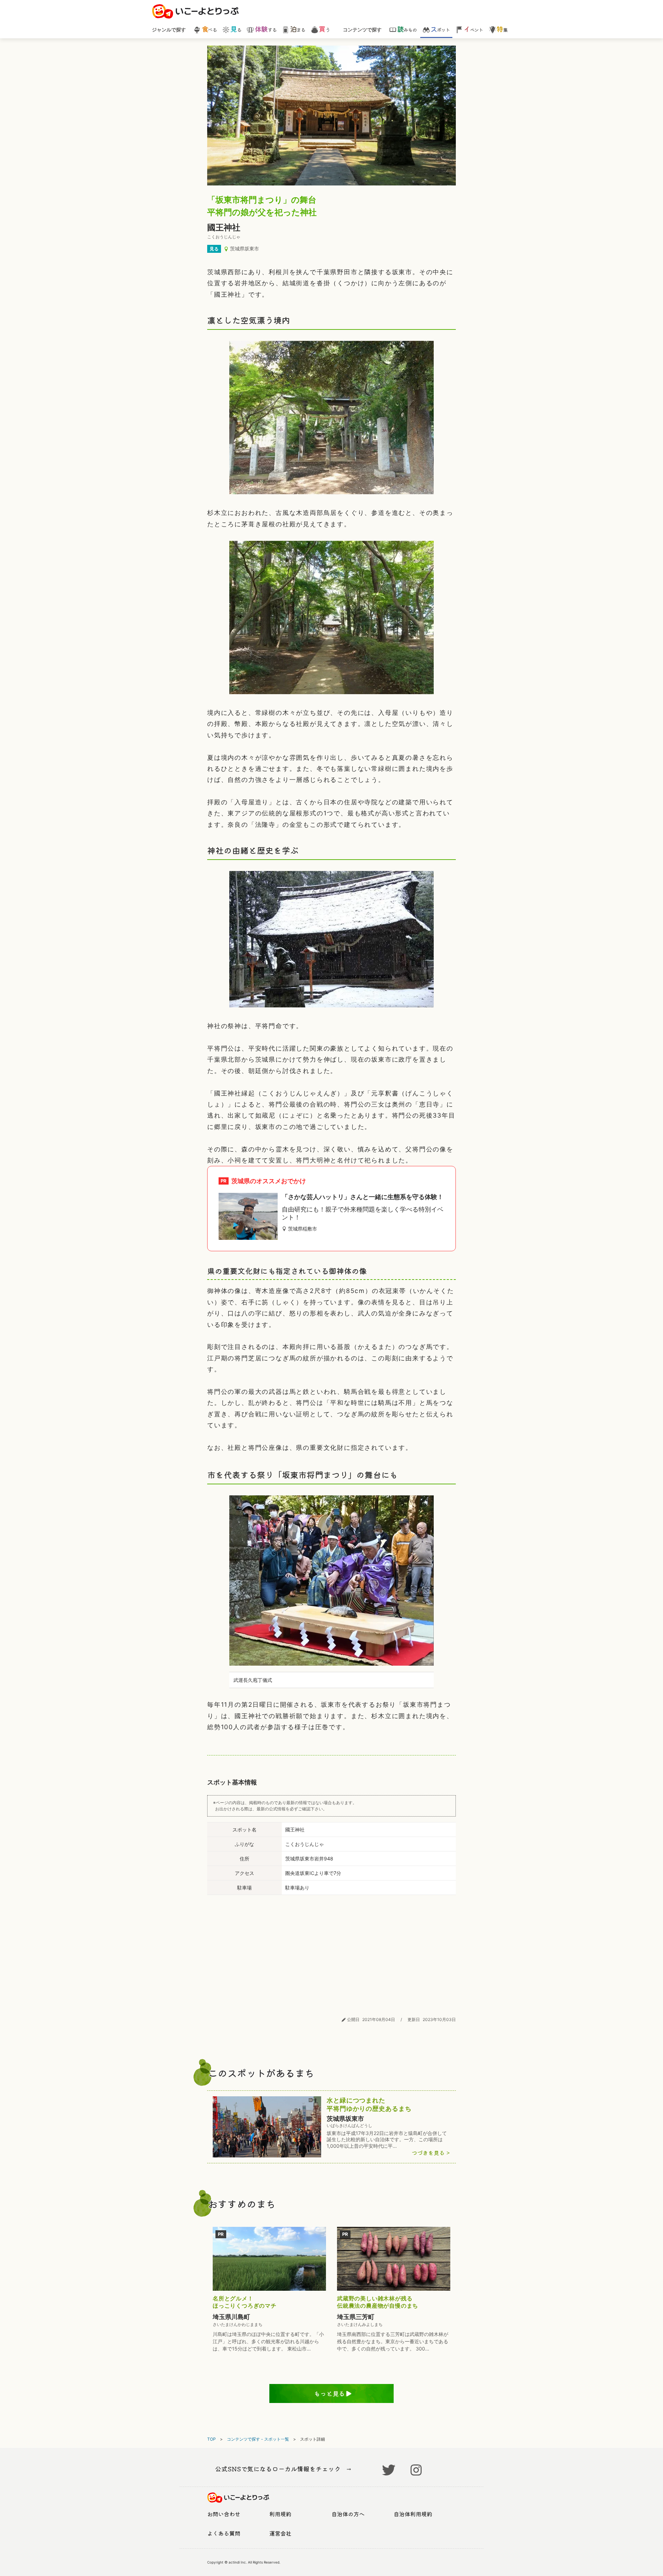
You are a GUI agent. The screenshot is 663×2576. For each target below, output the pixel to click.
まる (298, 29)
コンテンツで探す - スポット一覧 (258, 2439)
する (266, 29)
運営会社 (280, 2533)
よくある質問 (224, 2533)
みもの (407, 29)
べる (209, 29)
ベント (473, 29)
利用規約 (280, 2514)
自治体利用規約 (413, 2514)
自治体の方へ (348, 2514)
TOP (212, 2439)
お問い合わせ (224, 2514)
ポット (440, 29)
